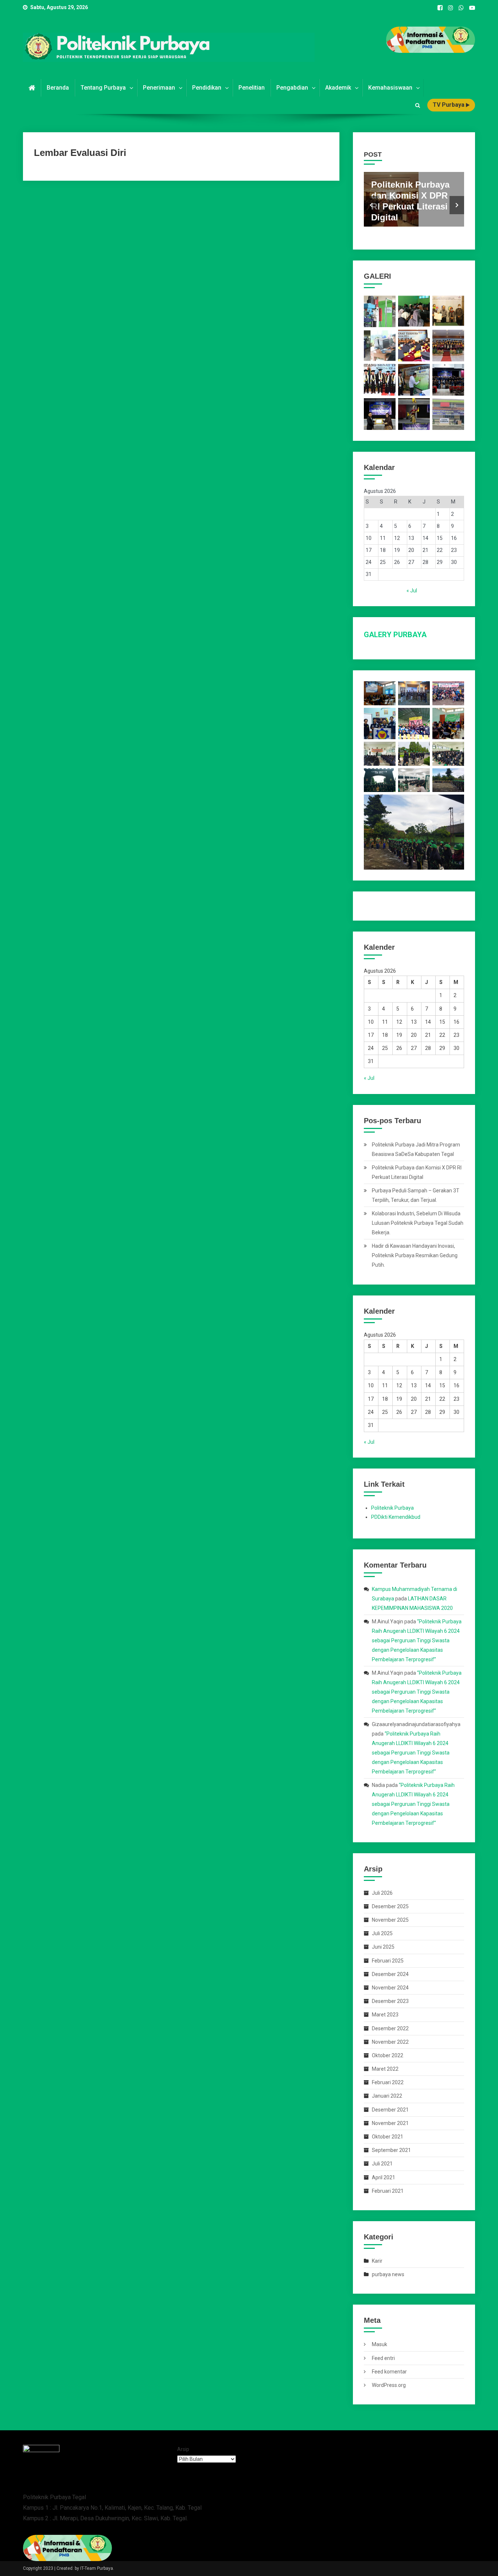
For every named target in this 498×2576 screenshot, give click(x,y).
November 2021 (390, 2123)
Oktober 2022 (388, 2055)
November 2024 (390, 1988)
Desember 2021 (390, 2110)
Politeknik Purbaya (392, 1508)
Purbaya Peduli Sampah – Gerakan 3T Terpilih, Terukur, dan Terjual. (416, 1195)
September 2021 (391, 2150)
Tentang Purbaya (103, 88)
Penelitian (252, 88)
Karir (377, 2261)
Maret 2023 (385, 2015)
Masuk (380, 2344)
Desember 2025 (390, 1906)
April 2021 (384, 2177)
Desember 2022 (390, 2028)
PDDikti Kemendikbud (396, 1517)
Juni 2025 (383, 1947)
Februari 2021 (388, 2191)
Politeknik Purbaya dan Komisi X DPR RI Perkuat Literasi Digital (417, 1172)
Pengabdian (292, 88)
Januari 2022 (387, 2096)
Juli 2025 (382, 1933)
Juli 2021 (382, 2164)
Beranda (58, 88)
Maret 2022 (385, 2069)
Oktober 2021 (388, 2137)
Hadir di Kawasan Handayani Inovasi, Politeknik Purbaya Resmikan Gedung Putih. (415, 1255)
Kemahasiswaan (390, 88)
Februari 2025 (388, 1961)
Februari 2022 (388, 2082)
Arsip (183, 2449)
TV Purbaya (449, 105)
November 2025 (390, 1920)
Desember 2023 (390, 2001)
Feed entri (383, 2358)
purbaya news (388, 2274)
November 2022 (390, 2042)
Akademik (338, 88)
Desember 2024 (390, 1974)
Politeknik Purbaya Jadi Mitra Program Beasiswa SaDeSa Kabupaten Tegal (416, 1149)
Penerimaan (159, 88)
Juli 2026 (382, 1893)
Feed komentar (389, 2372)
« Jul (412, 591)
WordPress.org (389, 2385)
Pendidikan (207, 88)
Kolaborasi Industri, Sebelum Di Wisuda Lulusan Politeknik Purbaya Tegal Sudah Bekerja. (418, 1223)
